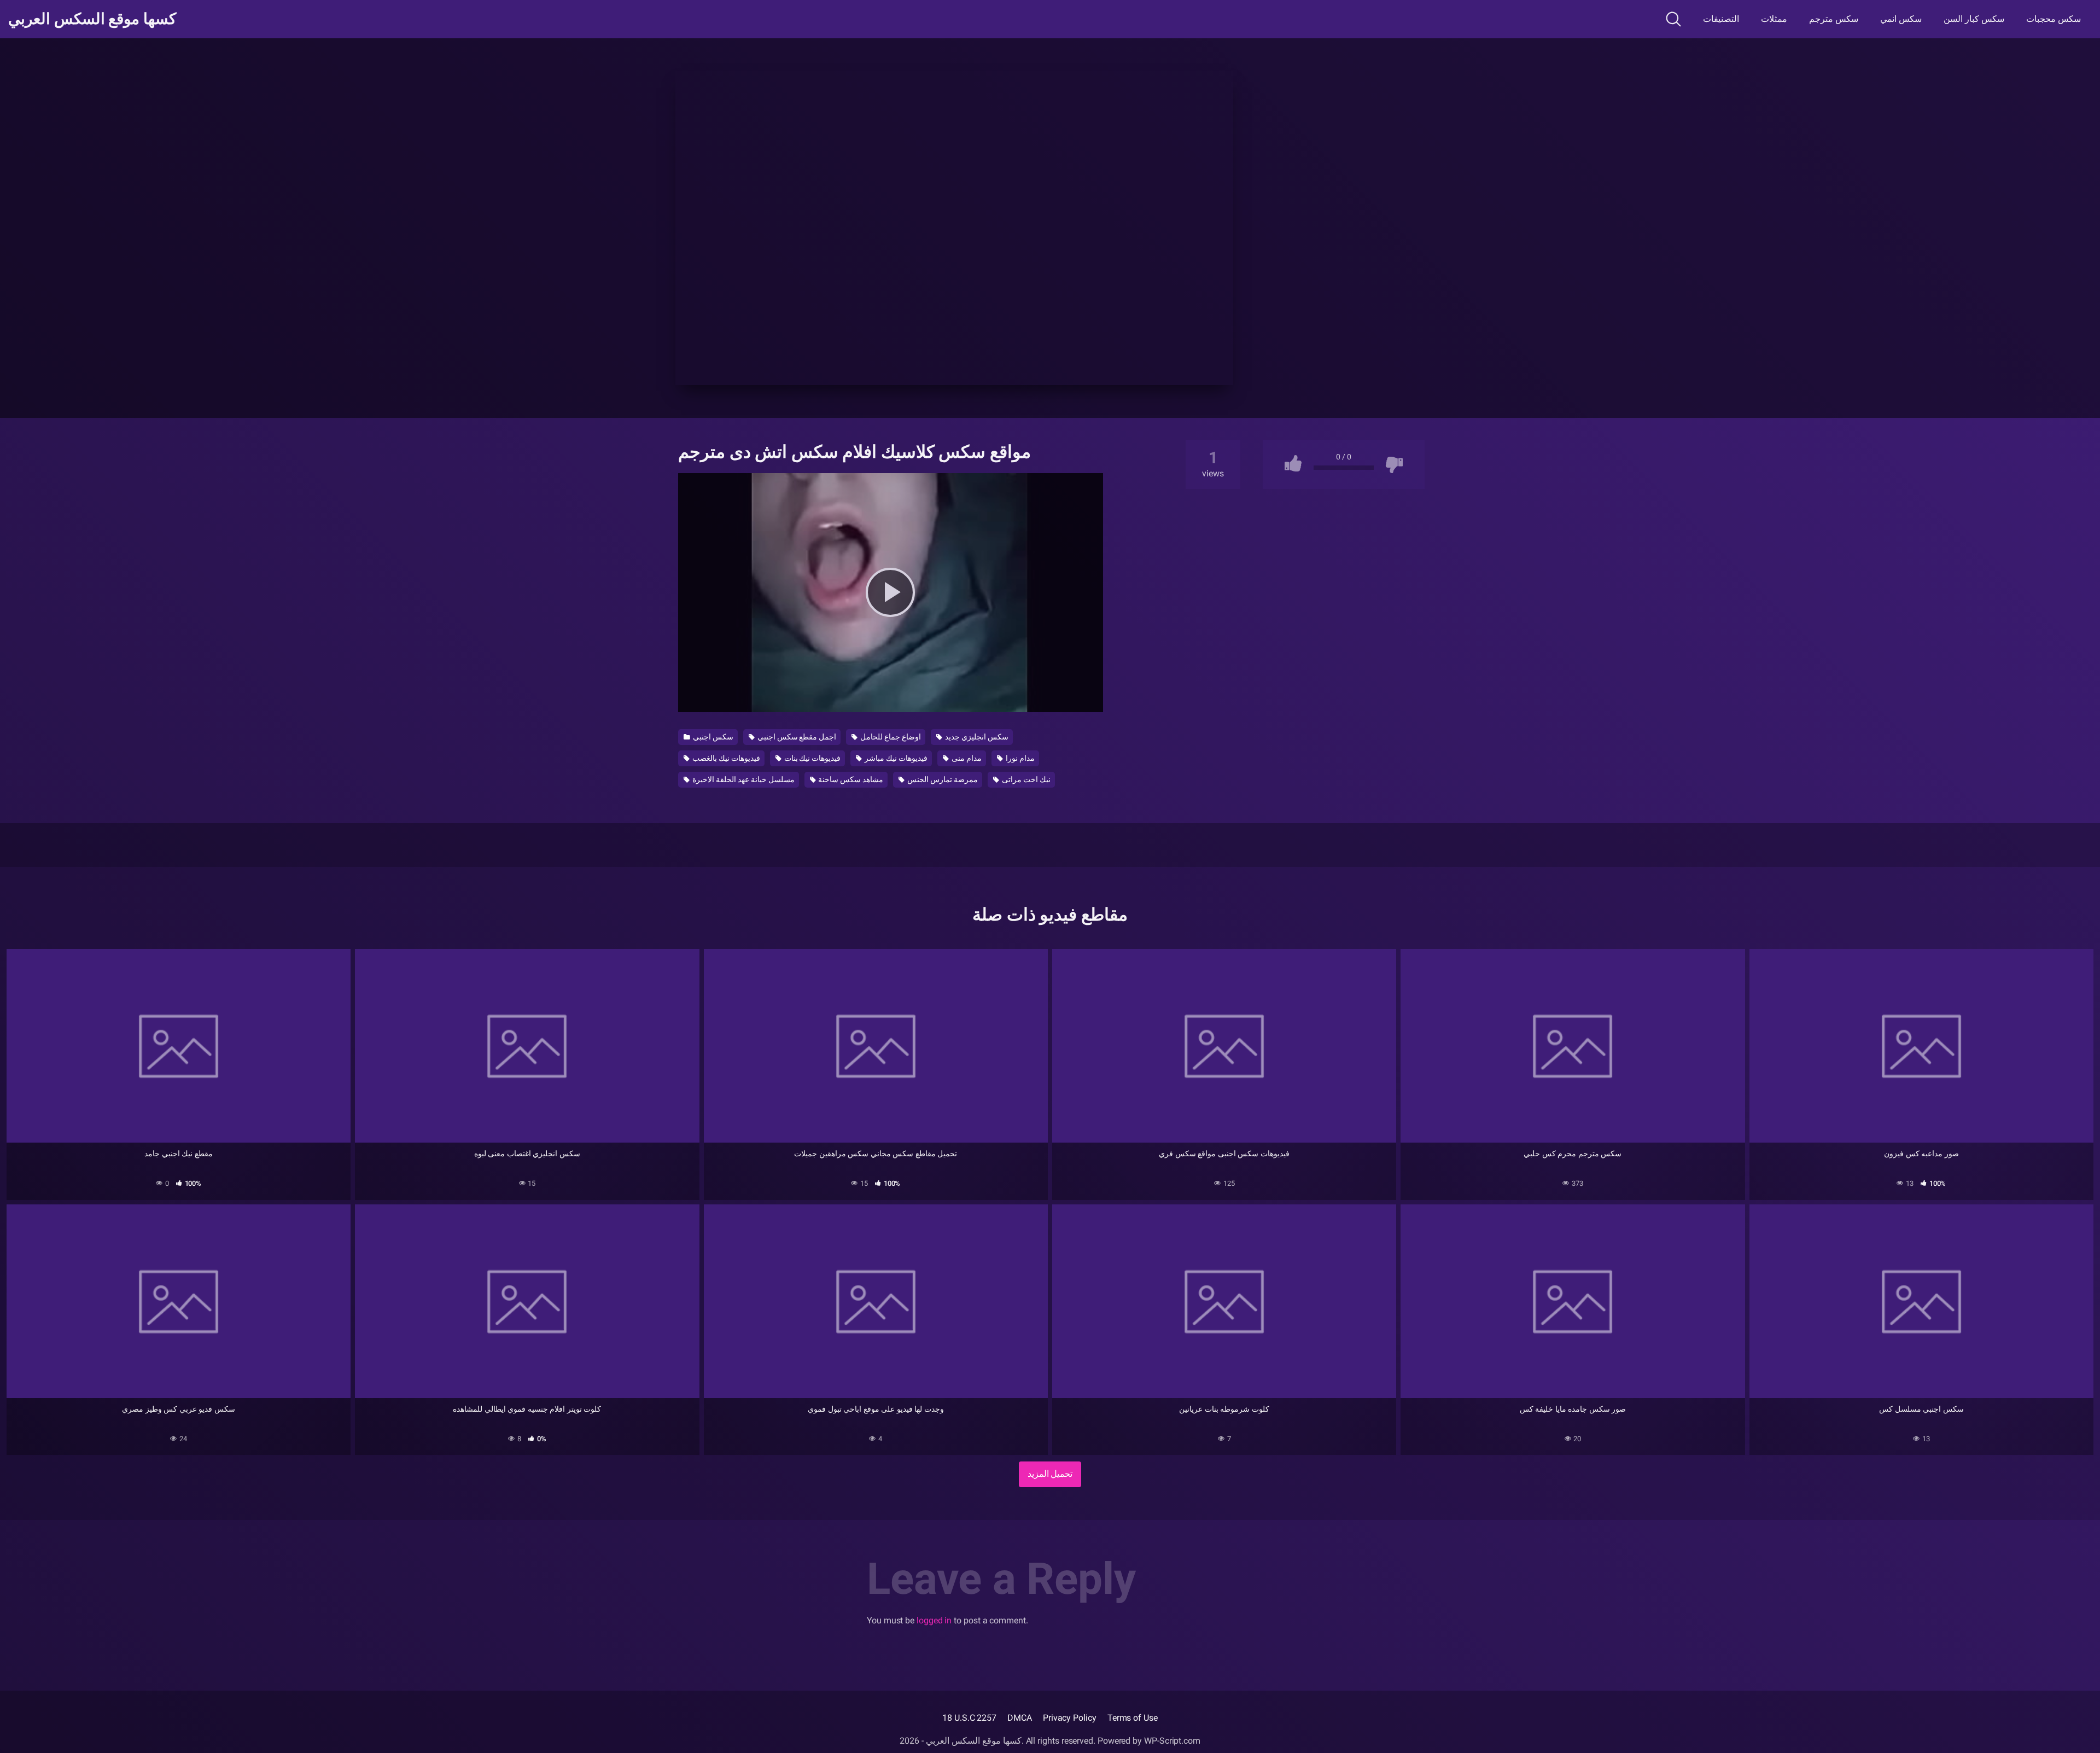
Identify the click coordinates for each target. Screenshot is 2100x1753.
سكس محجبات (2054, 19)
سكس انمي (1901, 19)
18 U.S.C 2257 (969, 1718)
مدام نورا (1019, 758)
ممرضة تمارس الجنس (942, 779)
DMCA (1020, 1718)
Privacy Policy (1070, 1718)
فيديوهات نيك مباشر (895, 758)
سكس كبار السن (1974, 19)
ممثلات (1774, 19)
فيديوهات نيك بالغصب (725, 758)
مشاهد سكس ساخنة (850, 779)
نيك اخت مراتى (1025, 779)
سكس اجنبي (712, 737)
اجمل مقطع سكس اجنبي (796, 737)
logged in (934, 1620)
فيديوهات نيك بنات (812, 758)
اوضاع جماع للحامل (890, 737)
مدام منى (966, 758)
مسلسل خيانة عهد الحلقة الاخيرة (743, 779)
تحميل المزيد (1050, 1474)
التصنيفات (1721, 19)
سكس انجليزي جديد (976, 737)
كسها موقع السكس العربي (92, 19)
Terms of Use (1133, 1718)
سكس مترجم (1834, 19)
